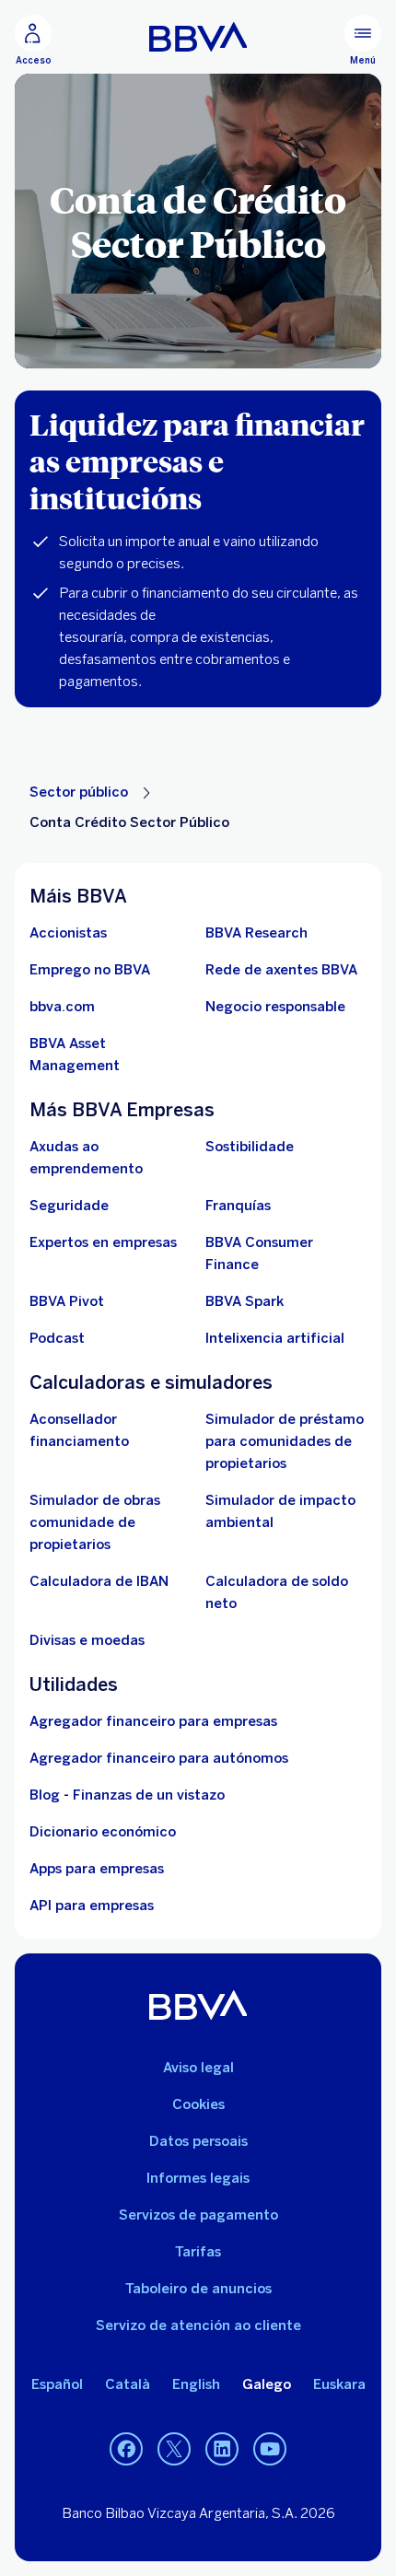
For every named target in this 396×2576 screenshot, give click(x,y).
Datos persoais (198, 2141)
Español (57, 2384)
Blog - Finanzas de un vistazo (127, 1795)
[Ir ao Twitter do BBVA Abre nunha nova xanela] (174, 2450)
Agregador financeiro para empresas (153, 1721)
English (196, 2384)
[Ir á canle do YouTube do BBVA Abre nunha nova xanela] (270, 2450)
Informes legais (198, 2178)
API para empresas (92, 1906)
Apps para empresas (97, 1869)
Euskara (339, 2384)
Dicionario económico (103, 1832)
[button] (33, 41)
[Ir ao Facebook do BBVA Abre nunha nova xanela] (126, 2450)
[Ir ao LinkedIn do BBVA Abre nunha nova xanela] (222, 2450)
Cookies (198, 2104)
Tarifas (198, 2252)
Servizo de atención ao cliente (198, 2325)
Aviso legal (198, 2068)
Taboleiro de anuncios (198, 2289)
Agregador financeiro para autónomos (159, 1758)
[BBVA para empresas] (198, 37)
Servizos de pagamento (198, 2215)
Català (128, 2384)
